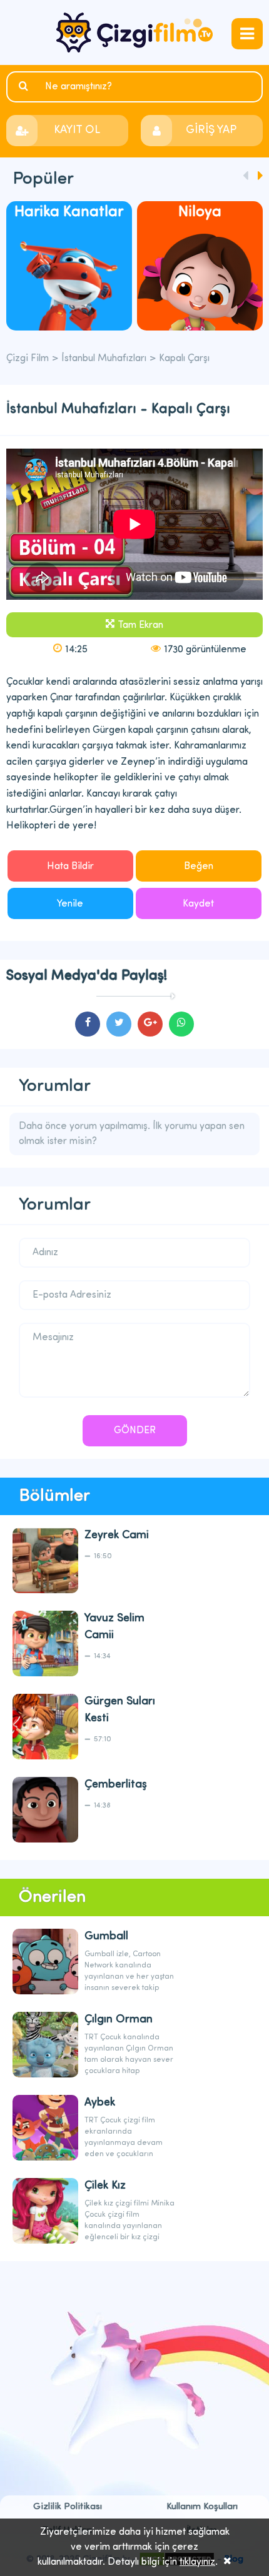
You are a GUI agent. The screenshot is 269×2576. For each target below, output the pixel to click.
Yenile (70, 904)
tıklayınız (197, 2562)
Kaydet (198, 904)
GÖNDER (135, 1431)
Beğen (199, 867)
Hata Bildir (70, 867)
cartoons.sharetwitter (119, 1024)
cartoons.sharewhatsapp (181, 1024)
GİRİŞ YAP (211, 131)
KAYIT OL (77, 131)
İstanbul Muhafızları (104, 359)
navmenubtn (247, 34)
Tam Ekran (140, 625)
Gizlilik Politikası (68, 2507)
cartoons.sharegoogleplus (150, 1024)
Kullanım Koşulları (202, 2507)
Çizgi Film (134, 32)
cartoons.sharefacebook (88, 1024)
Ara (25, 86)
